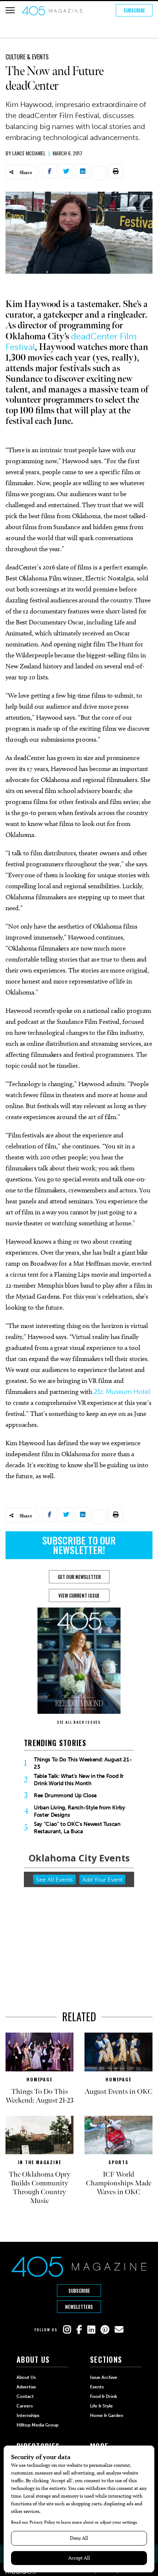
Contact (25, 2396)
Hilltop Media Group (37, 2425)
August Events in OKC (118, 2092)
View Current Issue (79, 1595)
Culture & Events (27, 57)
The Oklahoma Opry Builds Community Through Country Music (40, 2188)
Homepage (39, 2079)
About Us (26, 2377)
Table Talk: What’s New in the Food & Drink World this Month (79, 1780)
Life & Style (101, 2406)
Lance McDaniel (29, 153)
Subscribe (134, 10)
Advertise (26, 2387)
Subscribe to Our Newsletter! (79, 1545)
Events (97, 2387)
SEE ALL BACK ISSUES (79, 1722)
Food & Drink (104, 2396)
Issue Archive (104, 2377)
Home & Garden (107, 2416)
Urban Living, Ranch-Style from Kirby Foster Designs (80, 1811)
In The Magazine (40, 2162)
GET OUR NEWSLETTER (79, 1577)
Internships (28, 2416)
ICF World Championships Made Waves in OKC (119, 2183)
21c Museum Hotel (122, 1392)
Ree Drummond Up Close (65, 1796)
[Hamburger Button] (10, 10)
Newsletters (79, 2307)
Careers (25, 2406)
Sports (118, 2162)
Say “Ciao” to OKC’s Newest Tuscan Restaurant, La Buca (77, 1828)
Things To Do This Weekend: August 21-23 (83, 1763)
